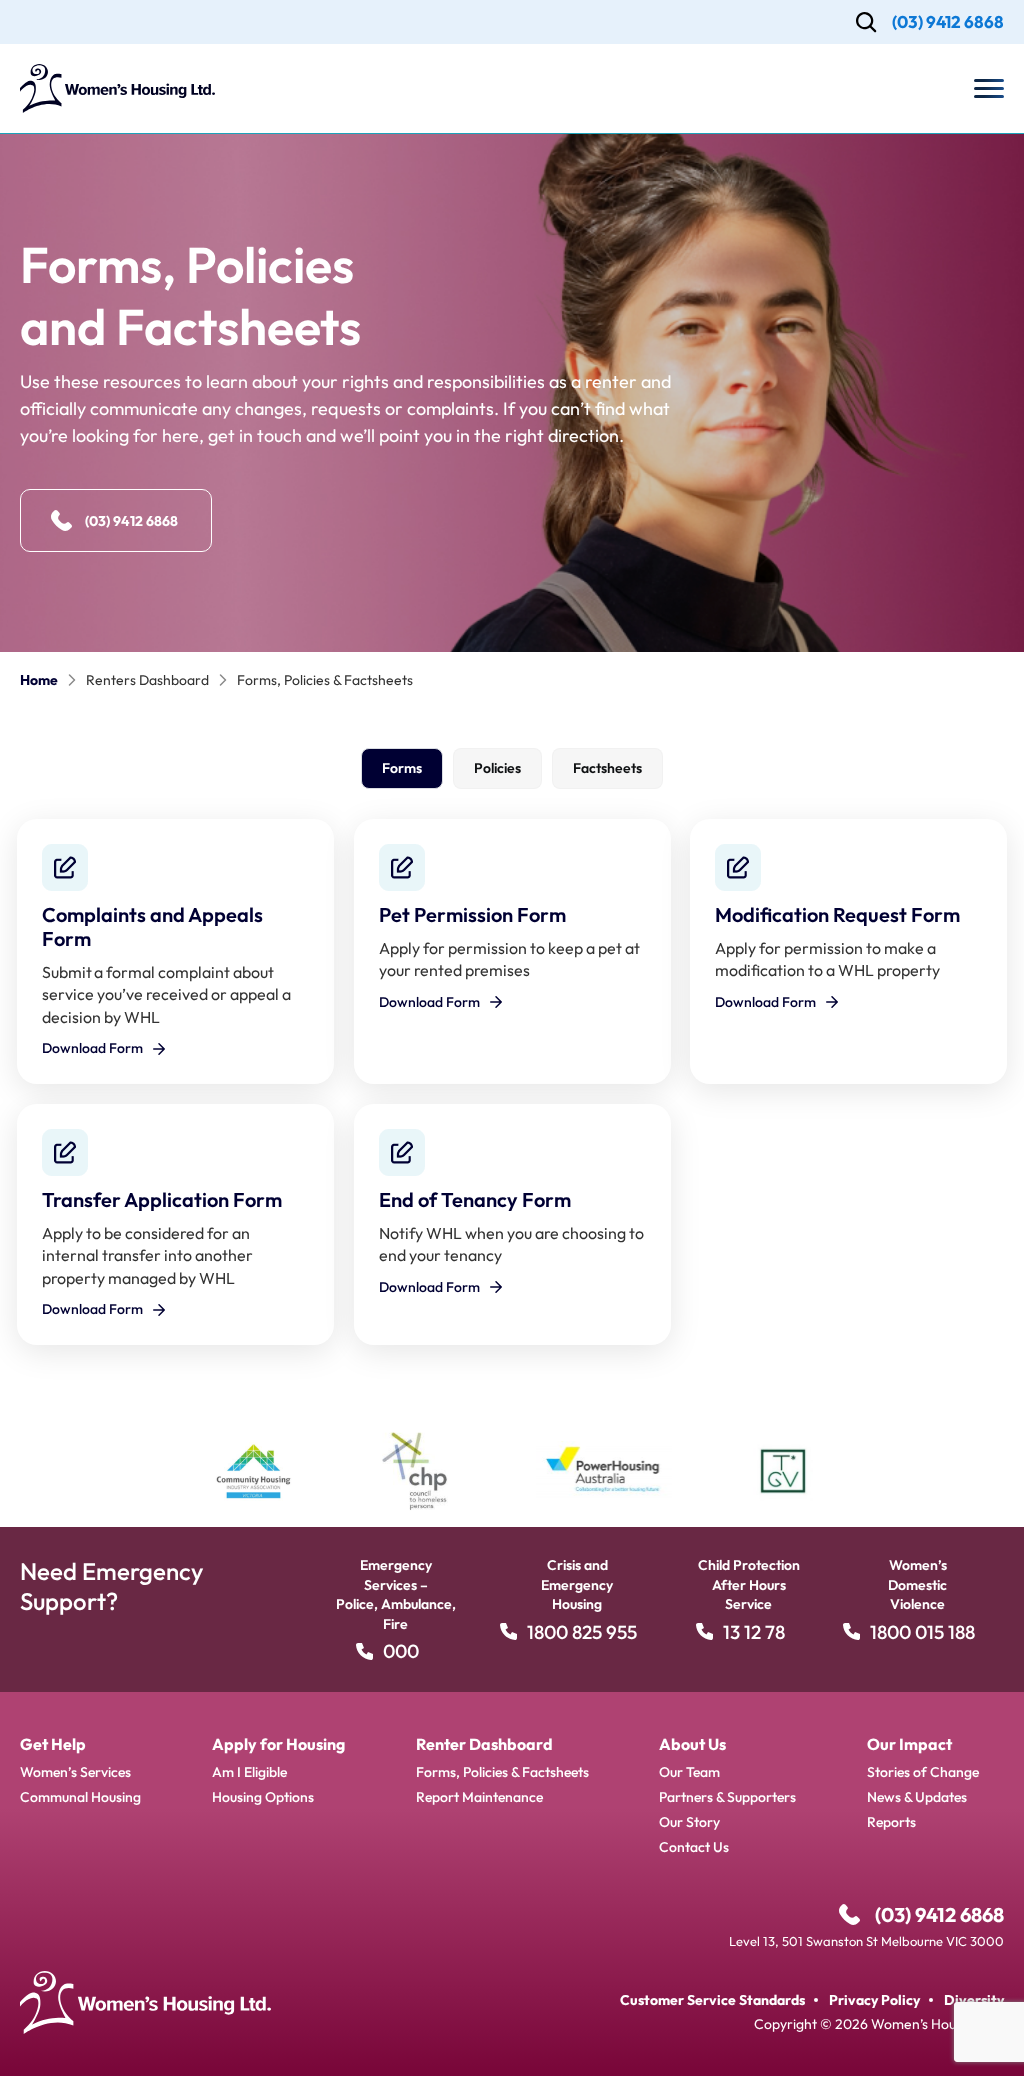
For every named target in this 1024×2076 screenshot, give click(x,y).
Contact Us (694, 1847)
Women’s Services (75, 1772)
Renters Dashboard (147, 680)
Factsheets (607, 768)
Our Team (689, 1772)
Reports (891, 1822)
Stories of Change (923, 1772)
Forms (402, 768)
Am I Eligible (249, 1772)
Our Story (689, 1822)
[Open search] (866, 22)
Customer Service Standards (712, 2000)
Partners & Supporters (727, 1797)
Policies (497, 768)
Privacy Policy (874, 2000)
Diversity (974, 2000)
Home (39, 680)
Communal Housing (80, 1797)
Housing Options (263, 1797)
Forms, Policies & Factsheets (502, 1772)
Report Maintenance (479, 1797)
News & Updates (917, 1797)
